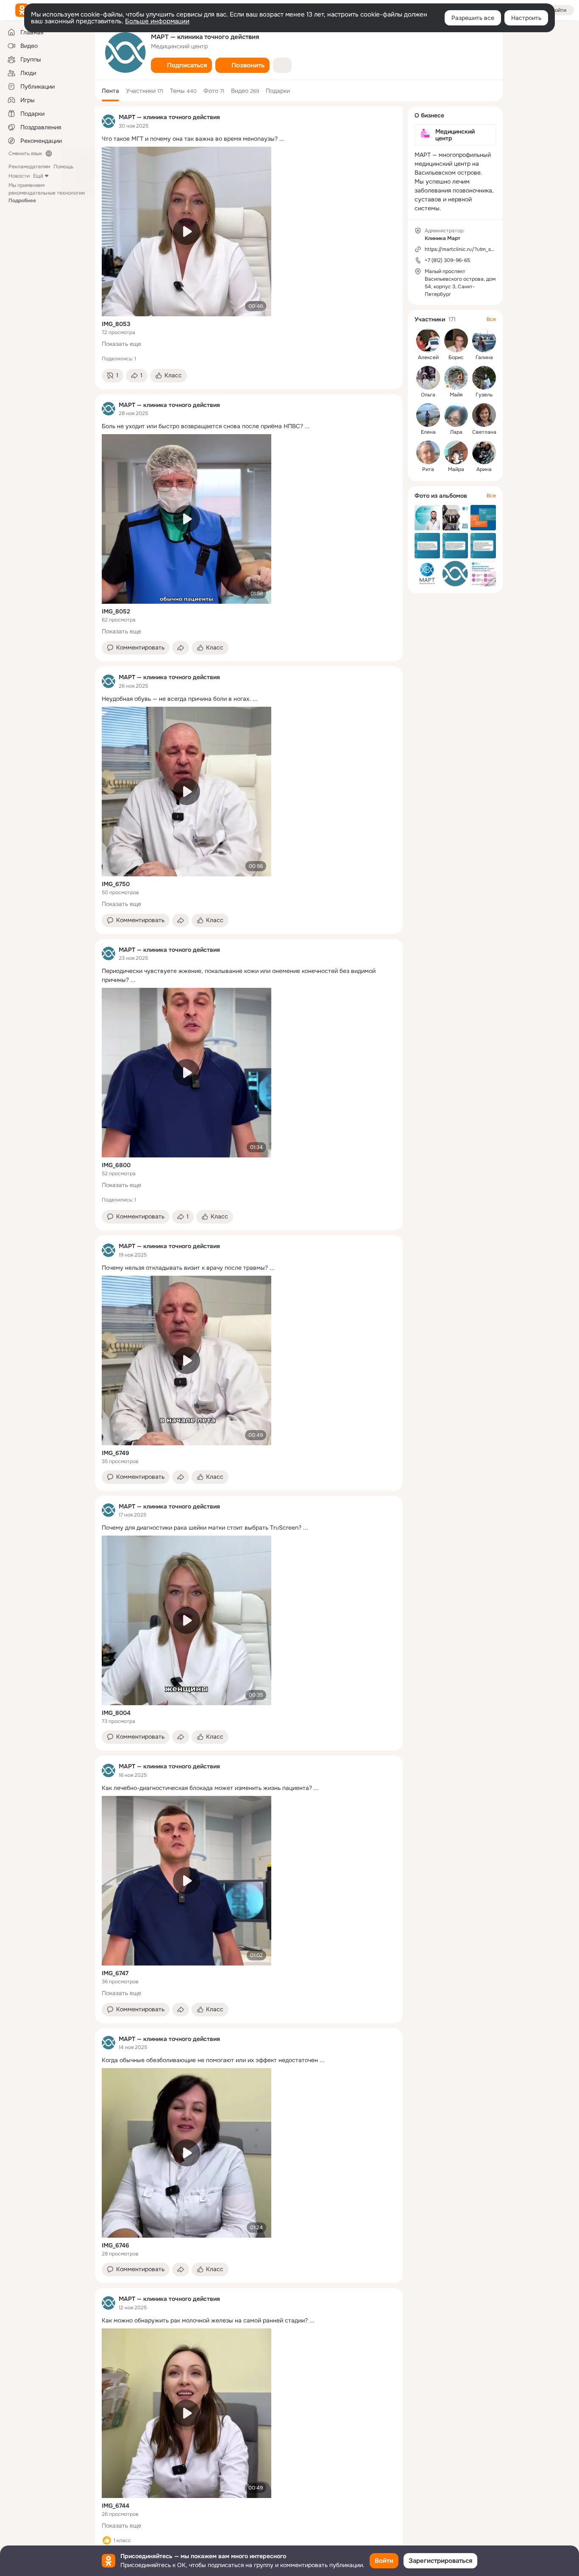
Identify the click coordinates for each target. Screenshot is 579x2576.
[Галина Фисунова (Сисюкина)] (484, 340)
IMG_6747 (115, 1973)
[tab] (110, 91)
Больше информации (157, 21)
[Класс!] (107, 2540)
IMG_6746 (116, 2245)
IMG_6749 (116, 1453)
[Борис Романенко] (456, 340)
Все (491, 319)
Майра (456, 469)
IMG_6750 (116, 884)
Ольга (428, 395)
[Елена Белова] (428, 415)
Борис (456, 357)
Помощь (63, 167)
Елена (428, 432)
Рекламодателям (29, 167)
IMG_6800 (116, 1165)
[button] (181, 65)
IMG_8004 (116, 1713)
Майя (456, 395)
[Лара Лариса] (456, 415)
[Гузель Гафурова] (484, 378)
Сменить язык (25, 153)
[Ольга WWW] (428, 378)
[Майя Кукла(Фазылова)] (456, 378)
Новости (19, 176)
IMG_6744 (116, 2506)
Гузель (484, 395)
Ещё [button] (38, 176)
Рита (428, 469)
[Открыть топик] (249, 139)
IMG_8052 (116, 611)
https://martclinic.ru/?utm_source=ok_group (477, 249)
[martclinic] (109, 121)
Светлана (484, 432)
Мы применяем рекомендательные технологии (47, 193)
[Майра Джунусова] (456, 452)
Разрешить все (473, 18)
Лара (456, 432)
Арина (484, 469)
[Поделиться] (181, 648)
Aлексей (428, 357)
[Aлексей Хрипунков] (428, 340)
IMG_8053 (116, 324)
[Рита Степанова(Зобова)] (428, 452)
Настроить (526, 18)
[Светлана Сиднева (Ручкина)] (484, 415)
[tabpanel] (249, 1339)
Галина (484, 357)
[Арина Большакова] (484, 452)
